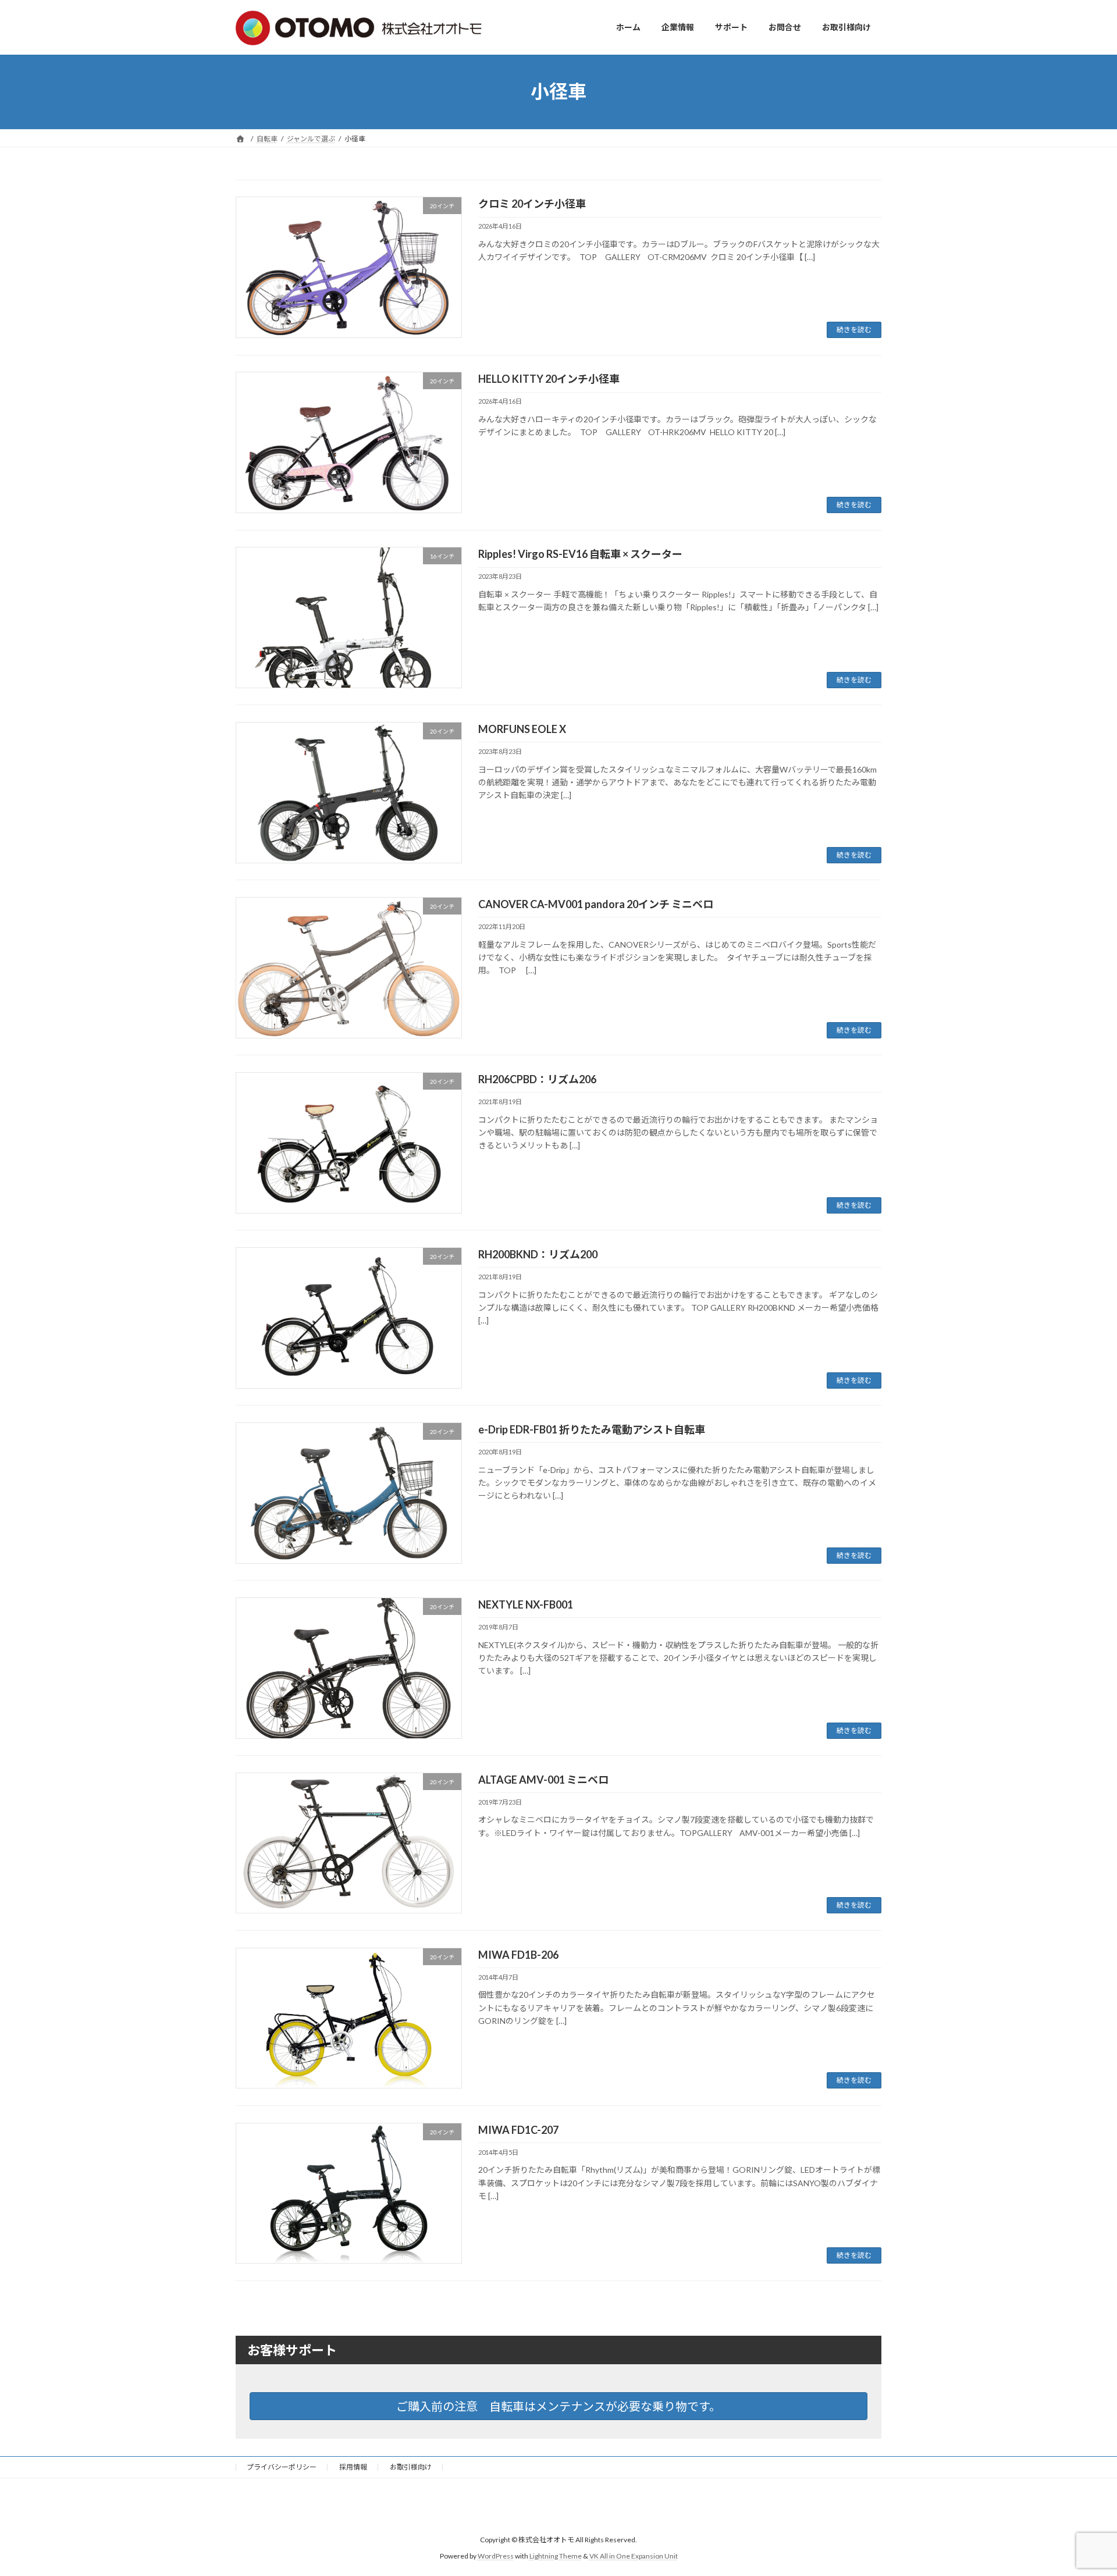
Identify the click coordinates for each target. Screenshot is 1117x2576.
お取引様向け (411, 2467)
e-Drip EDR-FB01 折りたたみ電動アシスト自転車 (592, 1429)
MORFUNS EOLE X (522, 729)
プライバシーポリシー (282, 2467)
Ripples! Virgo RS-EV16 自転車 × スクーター (580, 554)
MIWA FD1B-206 (518, 1955)
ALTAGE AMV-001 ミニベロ (543, 1780)
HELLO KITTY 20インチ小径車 (549, 379)
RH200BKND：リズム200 (538, 1254)
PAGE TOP (1081, 2488)
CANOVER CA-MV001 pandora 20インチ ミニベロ (596, 904)
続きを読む (854, 330)
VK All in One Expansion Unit (634, 2556)
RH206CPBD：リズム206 (537, 1079)
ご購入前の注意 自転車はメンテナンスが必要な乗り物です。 (558, 2406)
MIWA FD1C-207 (518, 2130)
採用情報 (353, 2467)
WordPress (496, 2556)
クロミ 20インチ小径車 (532, 204)
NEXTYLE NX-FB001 (526, 1604)
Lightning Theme (556, 2556)
